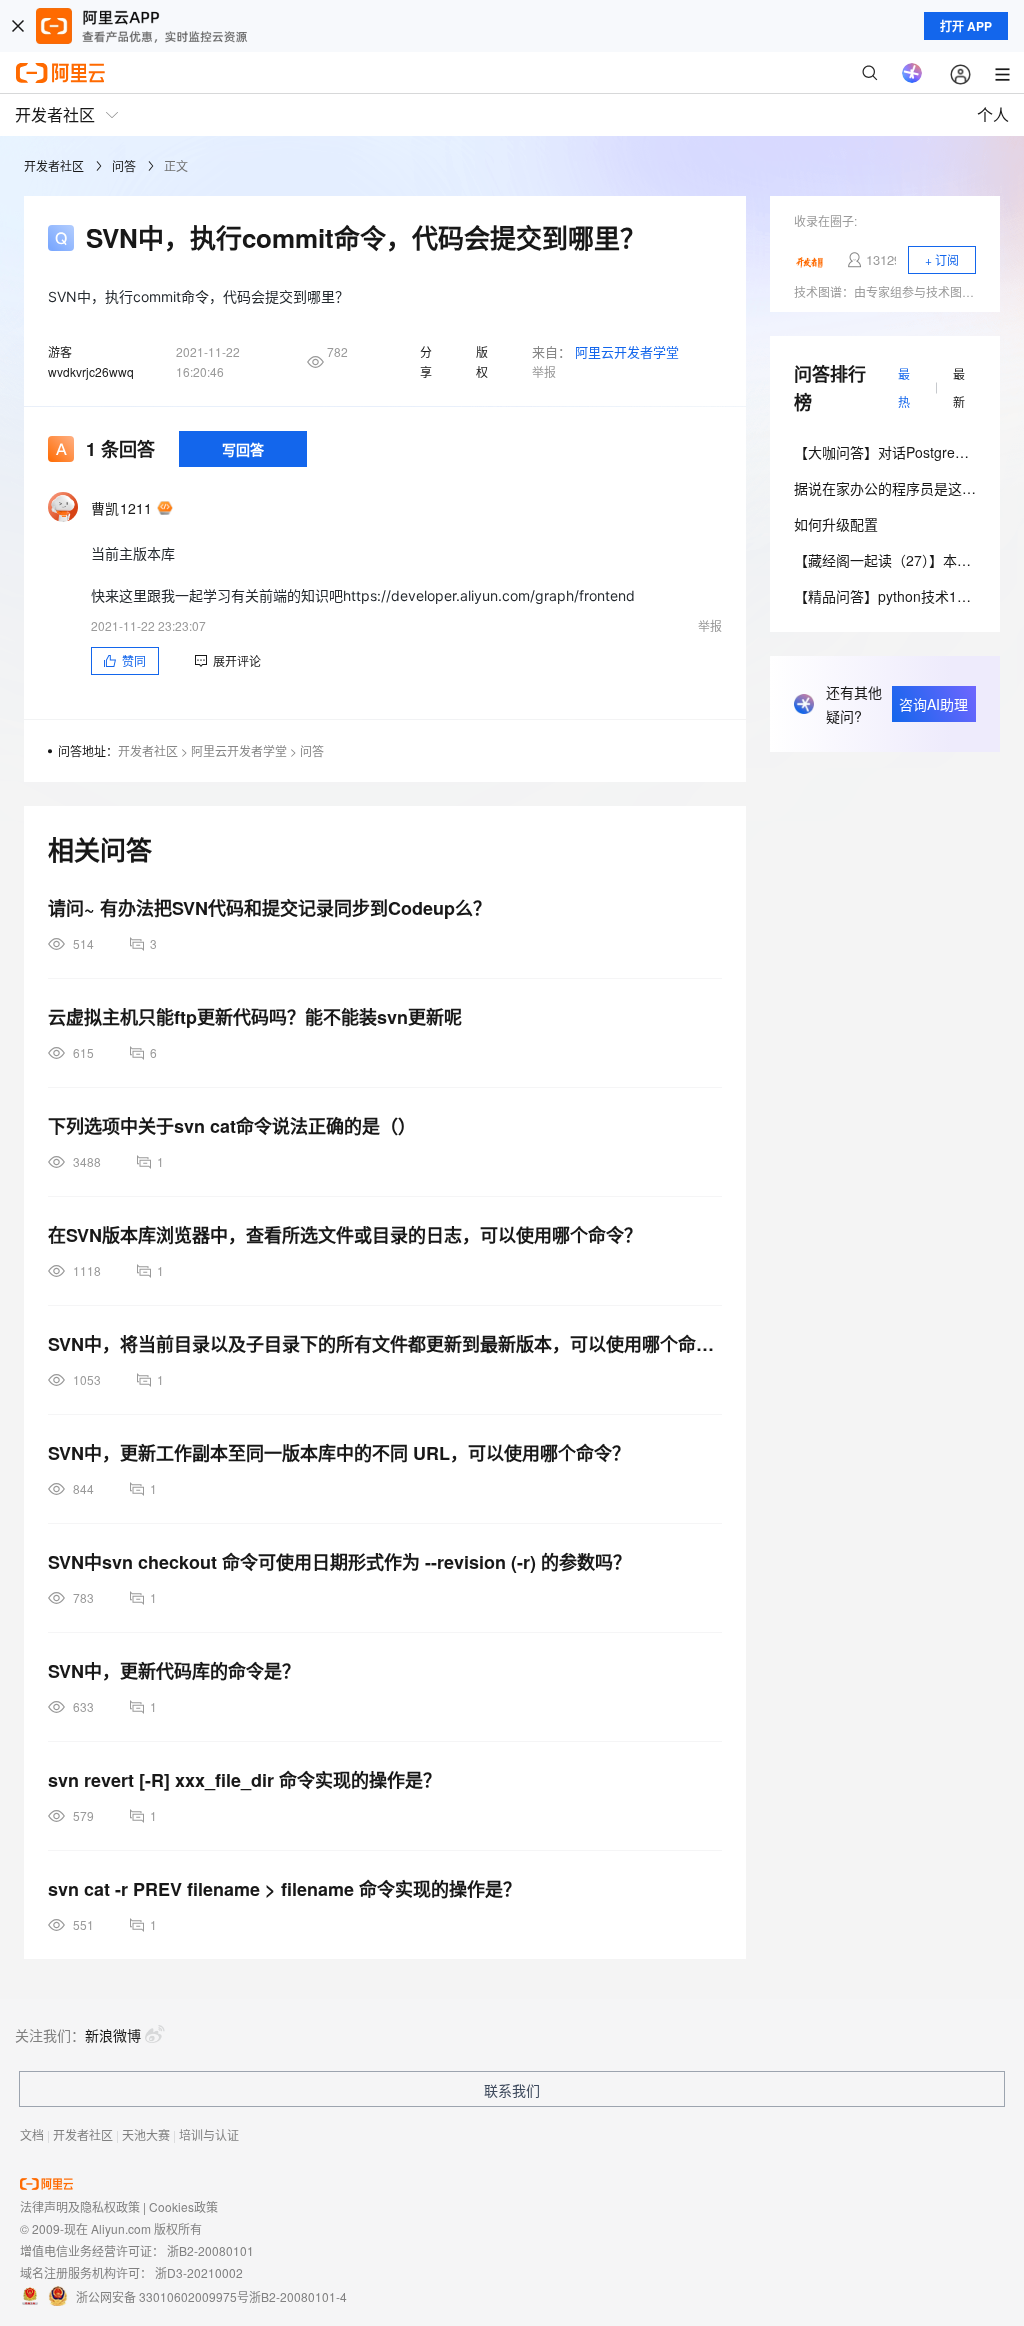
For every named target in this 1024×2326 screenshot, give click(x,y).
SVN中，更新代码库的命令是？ (174, 1671)
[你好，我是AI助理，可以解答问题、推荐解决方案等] (912, 73)
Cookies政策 (183, 2206)
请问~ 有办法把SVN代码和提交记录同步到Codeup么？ (269, 908)
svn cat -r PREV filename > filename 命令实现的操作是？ (284, 1889)
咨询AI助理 (933, 704)
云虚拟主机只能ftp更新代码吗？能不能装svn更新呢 (255, 1017)
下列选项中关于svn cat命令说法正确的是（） (232, 1126)
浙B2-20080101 (210, 2250)
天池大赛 (146, 2134)
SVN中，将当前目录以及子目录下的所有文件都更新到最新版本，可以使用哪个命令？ (385, 1344)
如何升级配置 (836, 524)
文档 (32, 2134)
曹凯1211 (122, 508)
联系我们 (512, 2090)
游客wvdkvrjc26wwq (91, 361)
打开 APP (966, 26)
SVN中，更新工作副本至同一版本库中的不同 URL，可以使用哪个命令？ (339, 1453)
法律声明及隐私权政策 (80, 2206)
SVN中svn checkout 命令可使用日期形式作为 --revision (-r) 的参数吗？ (339, 1562)
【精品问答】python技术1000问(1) (903, 596)
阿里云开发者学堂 (627, 351)
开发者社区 (54, 165)
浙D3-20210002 (199, 2272)
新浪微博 (113, 2035)
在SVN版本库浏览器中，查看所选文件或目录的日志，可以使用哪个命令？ (345, 1235)
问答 (124, 165)
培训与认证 (209, 2134)
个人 (993, 114)
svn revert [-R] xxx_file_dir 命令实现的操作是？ (244, 1780)
